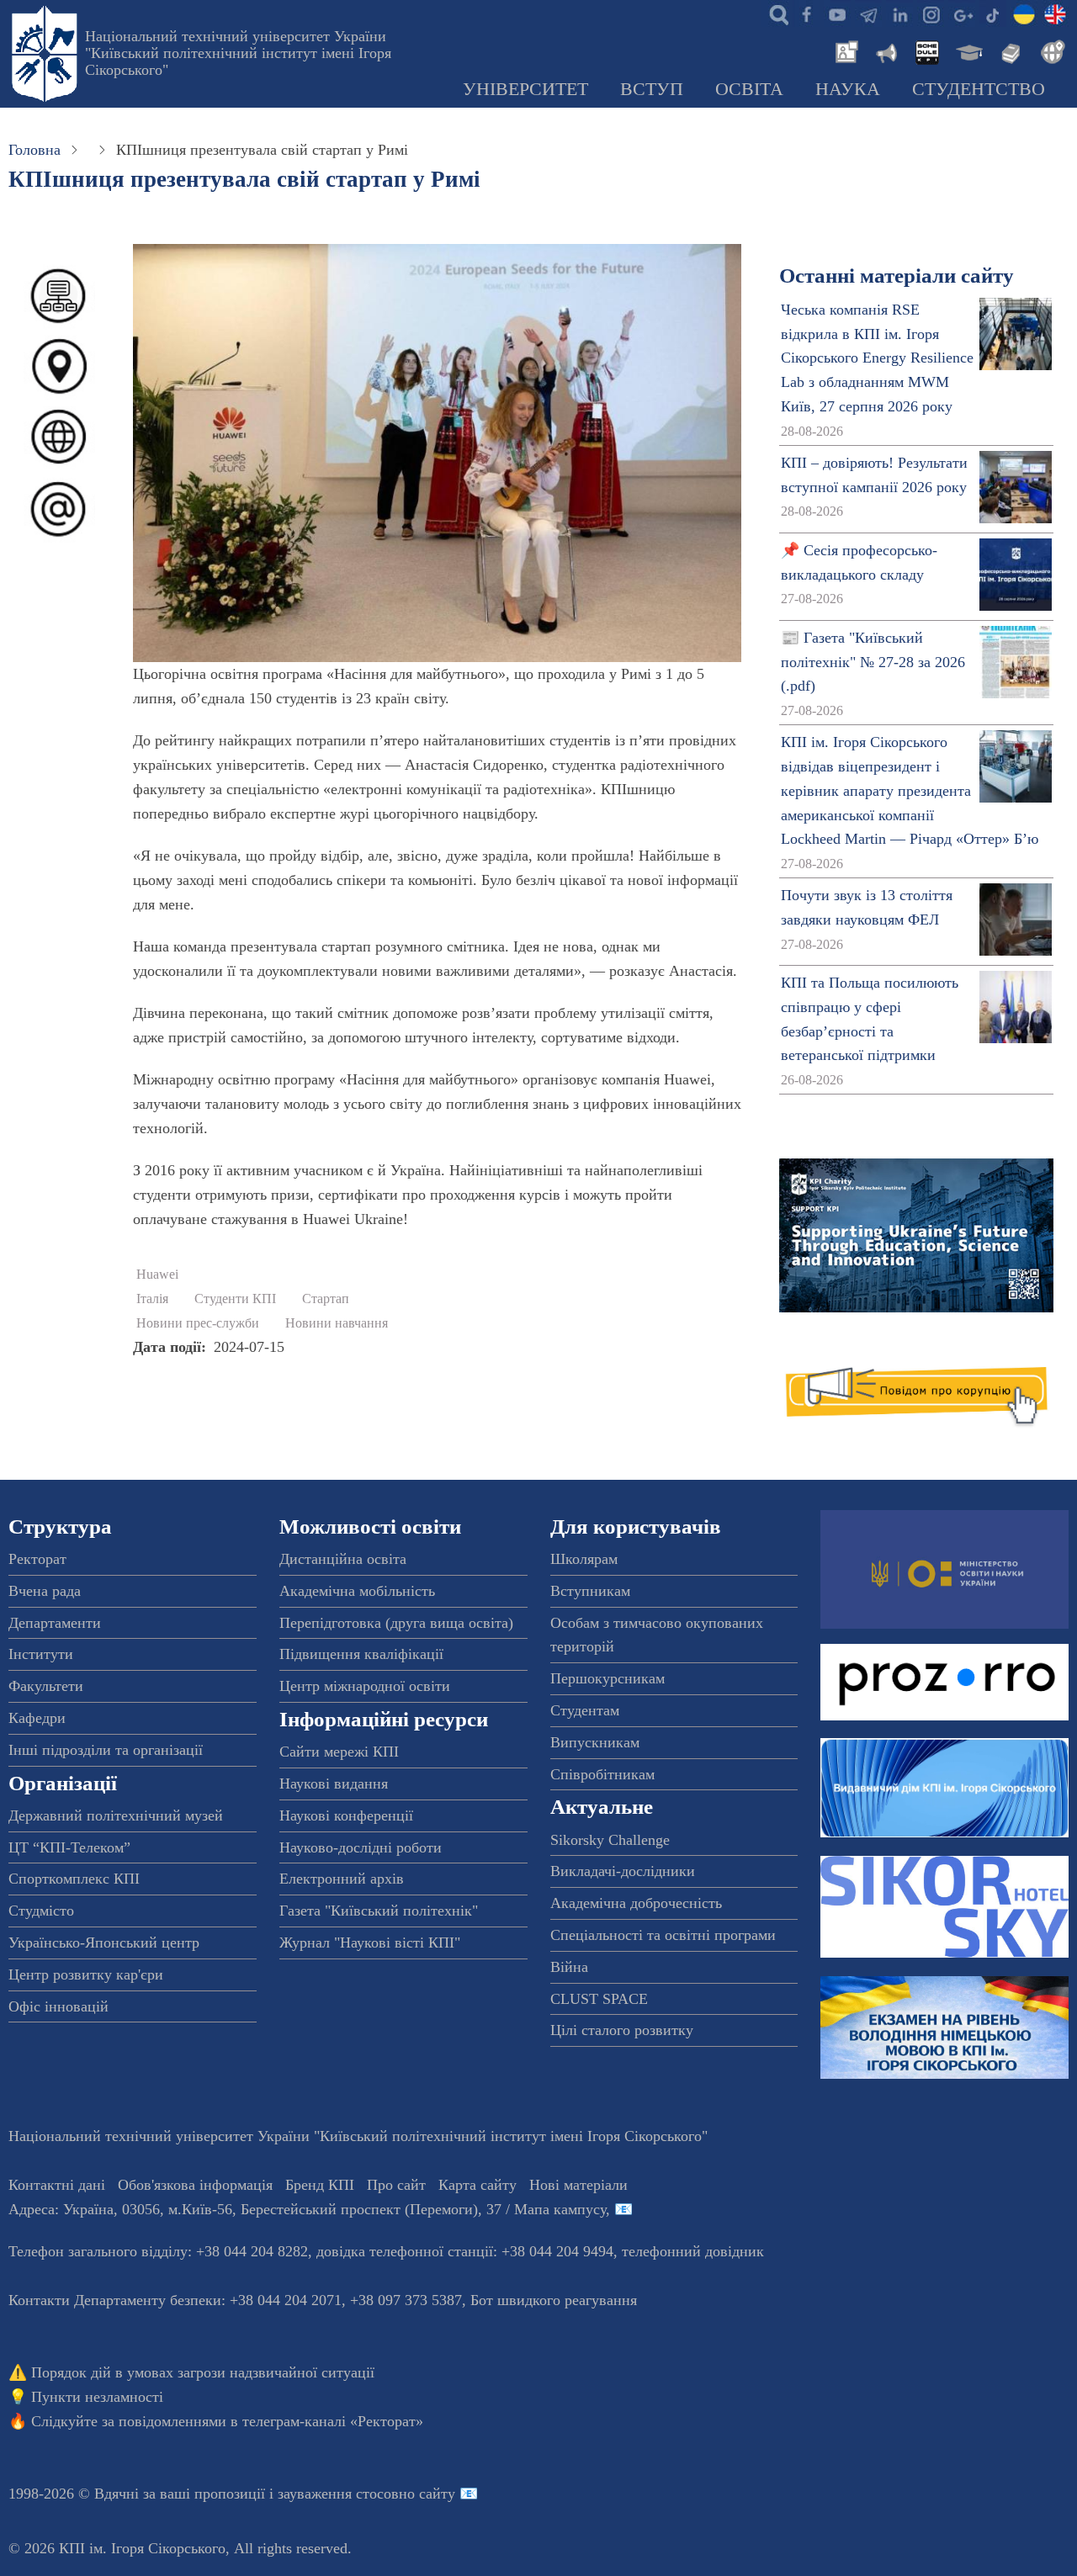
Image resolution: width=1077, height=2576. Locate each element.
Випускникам (595, 1742)
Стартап (326, 1299)
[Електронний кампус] (968, 50)
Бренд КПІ (320, 2185)
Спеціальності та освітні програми (663, 1935)
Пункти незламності (97, 2397)
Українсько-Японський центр (104, 1943)
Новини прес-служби (198, 1323)
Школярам (584, 1559)
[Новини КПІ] (844, 50)
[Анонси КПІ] (885, 50)
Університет (525, 89)
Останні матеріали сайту (897, 276)
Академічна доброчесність (636, 1903)
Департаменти (55, 1623)
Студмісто (41, 1911)
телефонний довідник (693, 2251)
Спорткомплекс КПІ (74, 1879)
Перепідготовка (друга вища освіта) (396, 1623)
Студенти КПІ (235, 1299)
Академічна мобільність (357, 1591)
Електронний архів (342, 1879)
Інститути (41, 1654)
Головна (34, 150)
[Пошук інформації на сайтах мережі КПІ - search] (775, 13)
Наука (848, 89)
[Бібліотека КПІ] (1009, 50)
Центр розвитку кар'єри (86, 1974)
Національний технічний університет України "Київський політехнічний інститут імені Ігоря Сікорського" (238, 53)
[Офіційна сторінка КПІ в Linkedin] (899, 13)
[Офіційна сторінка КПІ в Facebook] (806, 13)
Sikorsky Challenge (610, 1840)
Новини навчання (337, 1323)
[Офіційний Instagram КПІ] (931, 13)
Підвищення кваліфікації (361, 1654)
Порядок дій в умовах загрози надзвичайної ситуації (203, 2372)
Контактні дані (57, 2185)
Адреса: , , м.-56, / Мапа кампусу (307, 2209)
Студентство (979, 89)
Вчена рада (45, 1591)
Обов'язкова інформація (195, 2185)
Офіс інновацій (58, 2006)
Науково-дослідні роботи (361, 1847)
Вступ (652, 89)
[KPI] (1055, 13)
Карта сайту (477, 2185)
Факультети (46, 1686)
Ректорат (37, 1559)
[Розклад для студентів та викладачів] (926, 50)
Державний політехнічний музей (116, 1815)
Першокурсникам (607, 1678)
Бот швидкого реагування (554, 2300)
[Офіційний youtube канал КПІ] (837, 13)
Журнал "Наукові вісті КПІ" (370, 1943)
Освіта (749, 89)
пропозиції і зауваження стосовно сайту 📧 (336, 2494)
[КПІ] (1024, 13)
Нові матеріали (578, 2185)
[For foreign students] (1050, 50)
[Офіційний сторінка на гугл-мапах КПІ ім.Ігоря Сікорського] (962, 13)
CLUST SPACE (599, 1999)
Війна (569, 1967)
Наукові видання (334, 1784)
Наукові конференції (346, 1815)
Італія (152, 1299)
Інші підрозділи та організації (106, 1750)
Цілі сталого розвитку (622, 2030)
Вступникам (590, 1591)
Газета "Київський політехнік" (379, 1911)
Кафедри (37, 1718)
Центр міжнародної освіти (365, 1686)
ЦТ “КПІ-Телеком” (69, 1847)
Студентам (585, 1710)
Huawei (157, 1275)
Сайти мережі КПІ (339, 1752)
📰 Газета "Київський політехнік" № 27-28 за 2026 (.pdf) (873, 662)
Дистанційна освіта (343, 1559)
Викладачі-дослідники (623, 1871)
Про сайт (396, 2185)
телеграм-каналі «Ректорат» (333, 2421)
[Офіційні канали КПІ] (868, 13)
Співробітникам (602, 1774)
